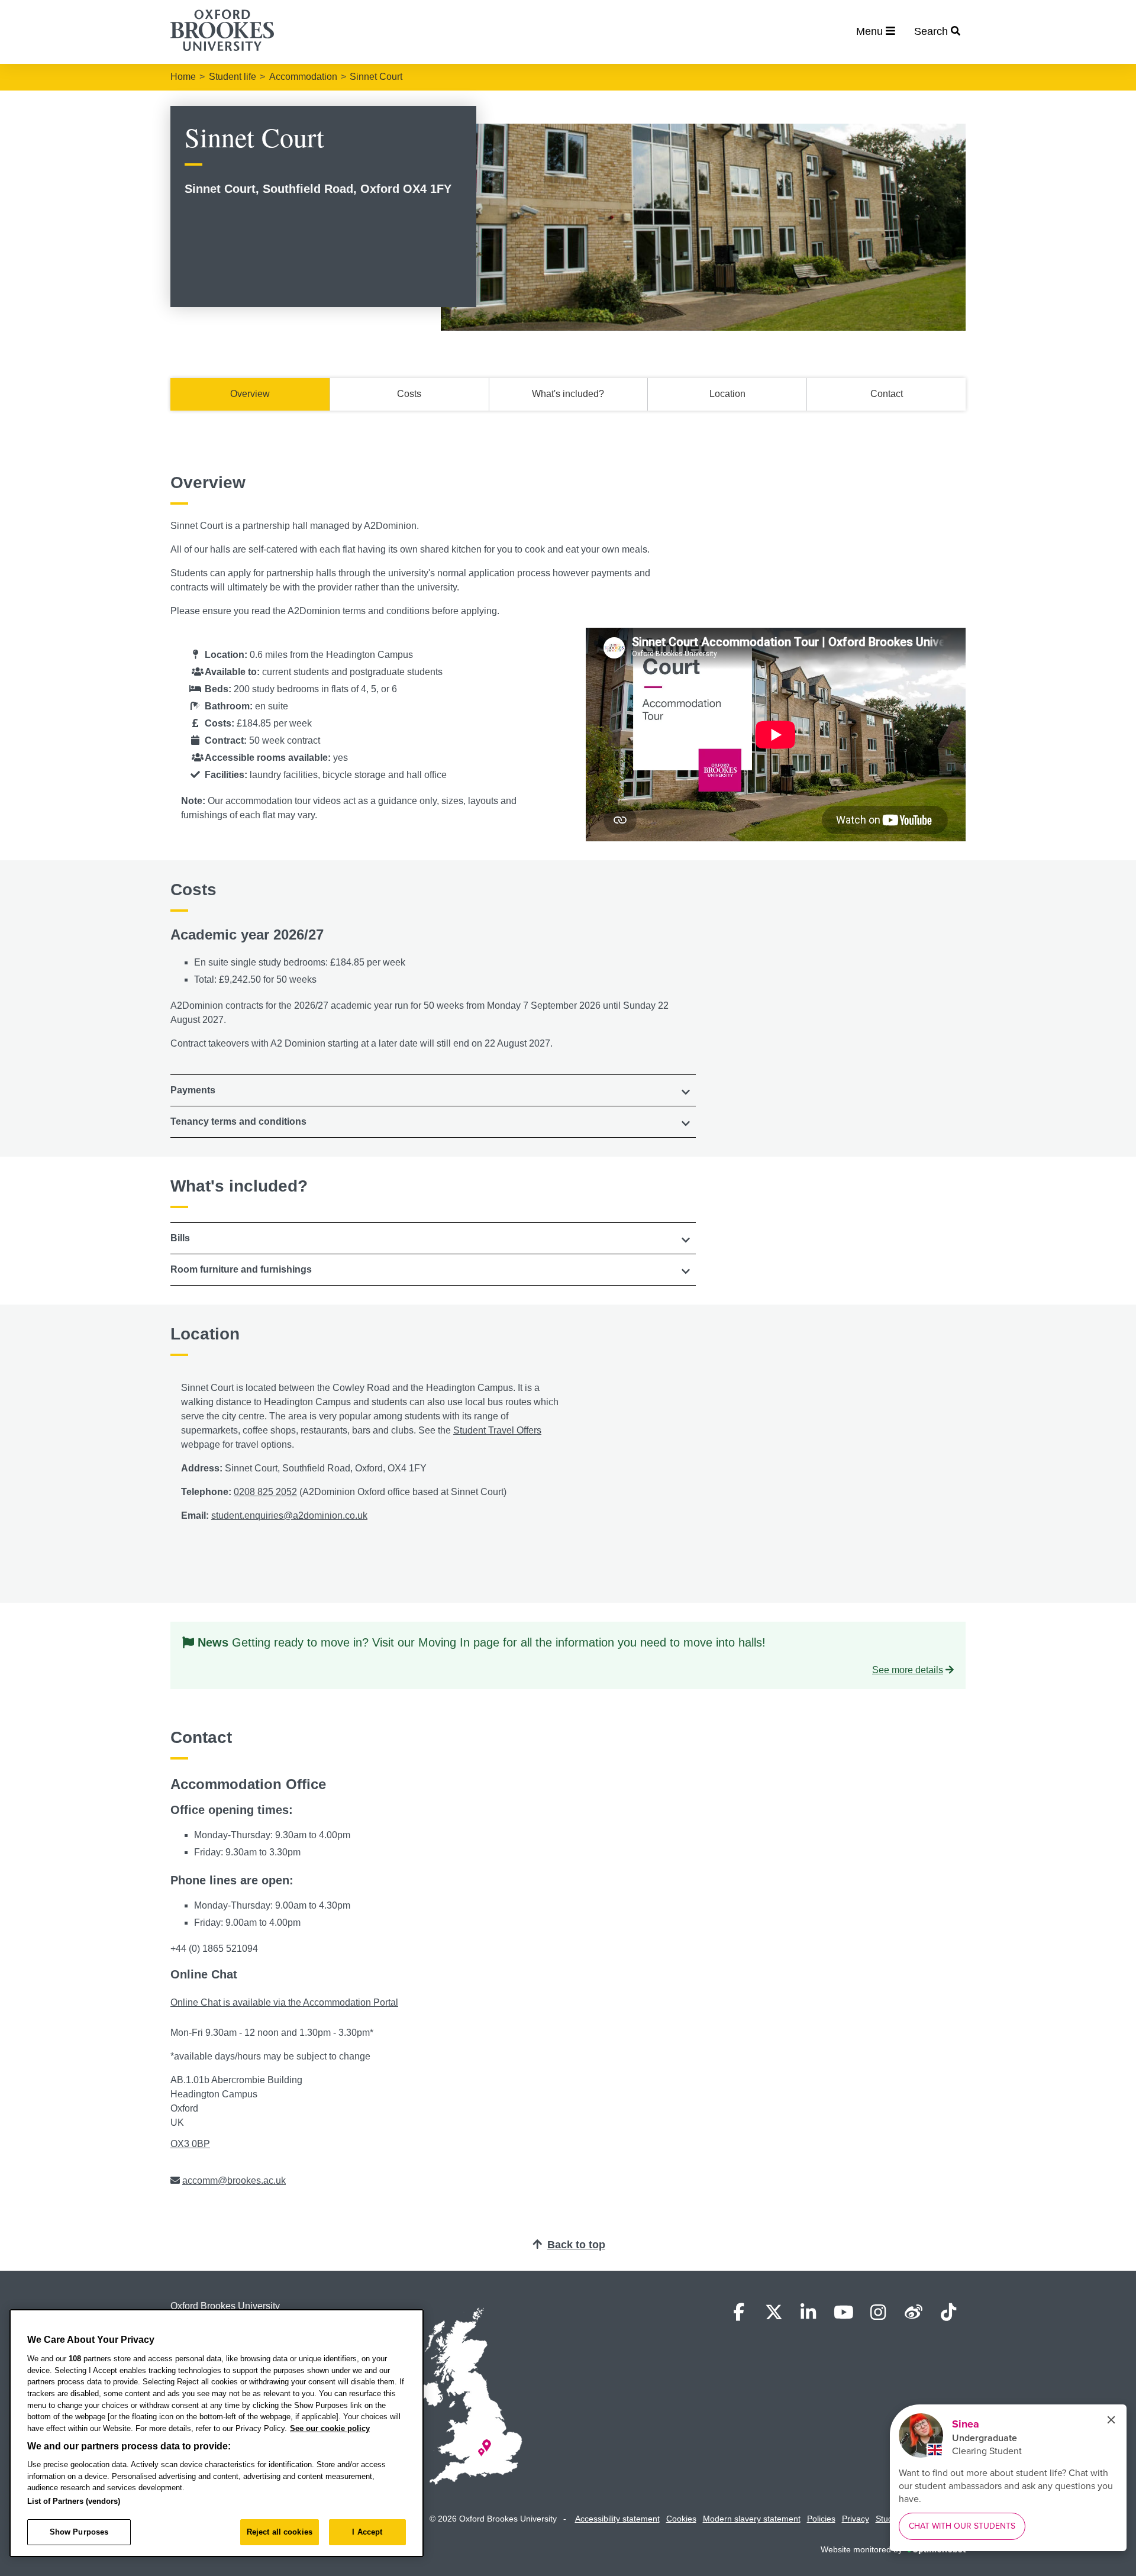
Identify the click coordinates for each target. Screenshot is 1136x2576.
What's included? (568, 394)
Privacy (856, 2519)
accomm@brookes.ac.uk (234, 2180)
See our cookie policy (330, 2428)
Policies (821, 2519)
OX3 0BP (190, 2144)
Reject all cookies (280, 2532)
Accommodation (303, 77)
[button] (433, 1090)
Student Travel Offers (497, 1430)
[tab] (433, 1090)
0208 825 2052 (265, 1492)
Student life (233, 77)
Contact (887, 394)
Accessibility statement (617, 2519)
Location (727, 394)
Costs (409, 394)
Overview (250, 394)
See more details (908, 1670)
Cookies (681, 2519)
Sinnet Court (376, 77)
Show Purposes (79, 2532)
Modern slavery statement (752, 2519)
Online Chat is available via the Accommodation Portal (284, 2002)
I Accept (367, 2532)
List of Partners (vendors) (74, 2501)
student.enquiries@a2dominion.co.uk (289, 1515)
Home (183, 77)
